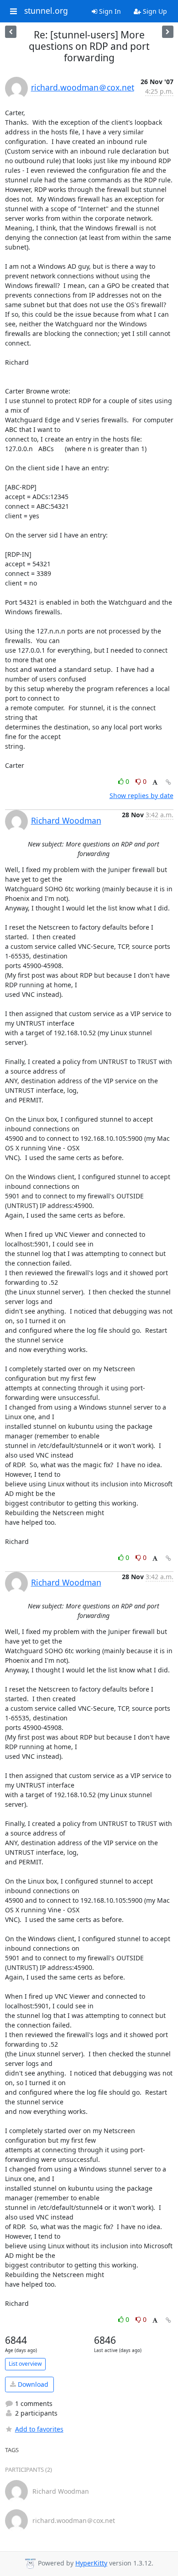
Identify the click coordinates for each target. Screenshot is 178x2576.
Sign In (109, 11)
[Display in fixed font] (155, 783)
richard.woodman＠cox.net (83, 87)
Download (32, 2384)
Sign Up (154, 11)
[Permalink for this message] (168, 782)
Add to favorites (39, 2429)
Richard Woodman (66, 820)
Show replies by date (141, 796)
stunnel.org (46, 11)
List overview (25, 2364)
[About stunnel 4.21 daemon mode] (11, 32)
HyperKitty (91, 2563)
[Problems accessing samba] (168, 32)
